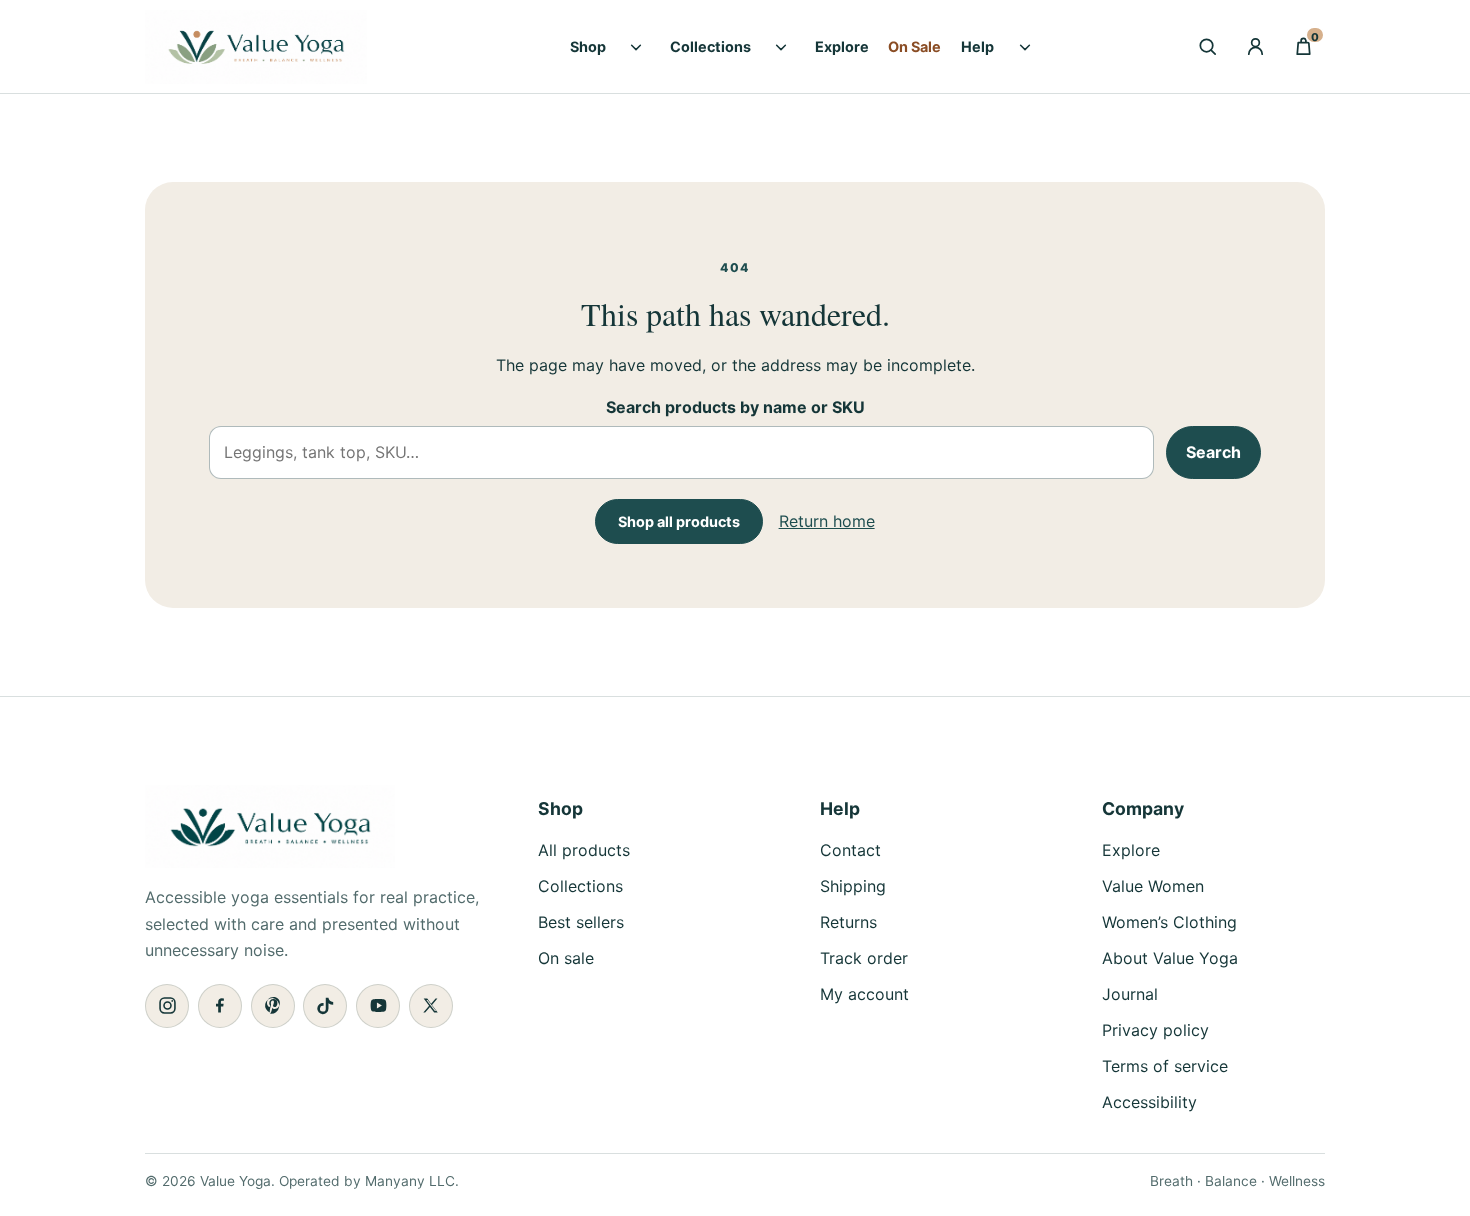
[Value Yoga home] (284, 47)
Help (977, 46)
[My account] (1255, 47)
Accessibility (1149, 1102)
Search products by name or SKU (735, 407)
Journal (1130, 994)
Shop (588, 46)
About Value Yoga (1170, 958)
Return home (827, 521)
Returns (848, 922)
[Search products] (1207, 47)
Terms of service (1165, 1066)
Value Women (1153, 886)
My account (864, 994)
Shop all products (679, 521)
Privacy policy (1155, 1030)
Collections (710, 46)
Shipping (853, 886)
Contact (850, 850)
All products (584, 850)
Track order (864, 958)
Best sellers (581, 922)
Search (1213, 452)
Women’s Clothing (1169, 922)
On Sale (914, 46)
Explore (842, 46)
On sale (566, 958)
